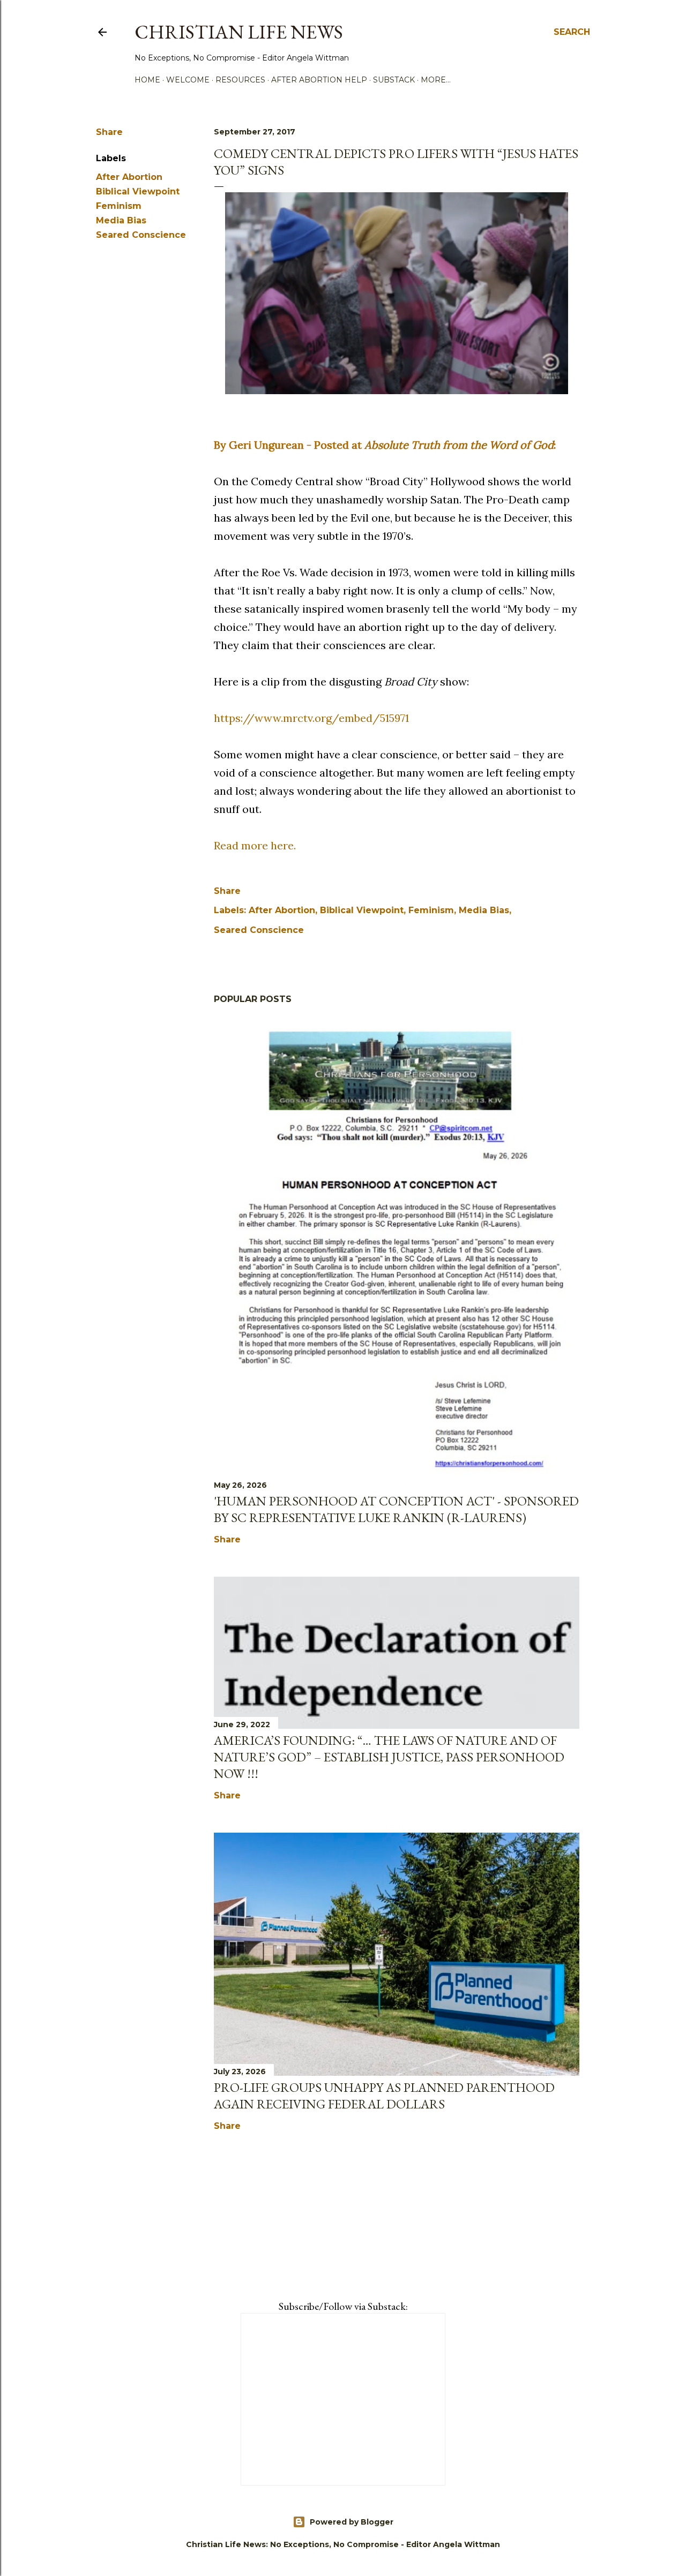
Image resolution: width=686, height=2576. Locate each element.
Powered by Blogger (352, 2522)
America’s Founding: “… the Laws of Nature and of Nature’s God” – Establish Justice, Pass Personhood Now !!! (389, 1757)
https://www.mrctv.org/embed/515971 (311, 718)
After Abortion (129, 177)
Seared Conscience (141, 235)
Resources (240, 80)
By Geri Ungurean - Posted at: (385, 445)
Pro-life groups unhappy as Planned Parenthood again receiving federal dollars (384, 2096)
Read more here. (255, 845)
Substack (394, 80)
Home (147, 80)
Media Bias (121, 220)
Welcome (188, 80)
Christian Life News (239, 32)
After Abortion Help (319, 80)
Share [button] (109, 132)
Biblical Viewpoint (138, 191)
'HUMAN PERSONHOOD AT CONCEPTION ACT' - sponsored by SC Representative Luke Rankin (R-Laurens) (396, 1509)
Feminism (119, 206)
